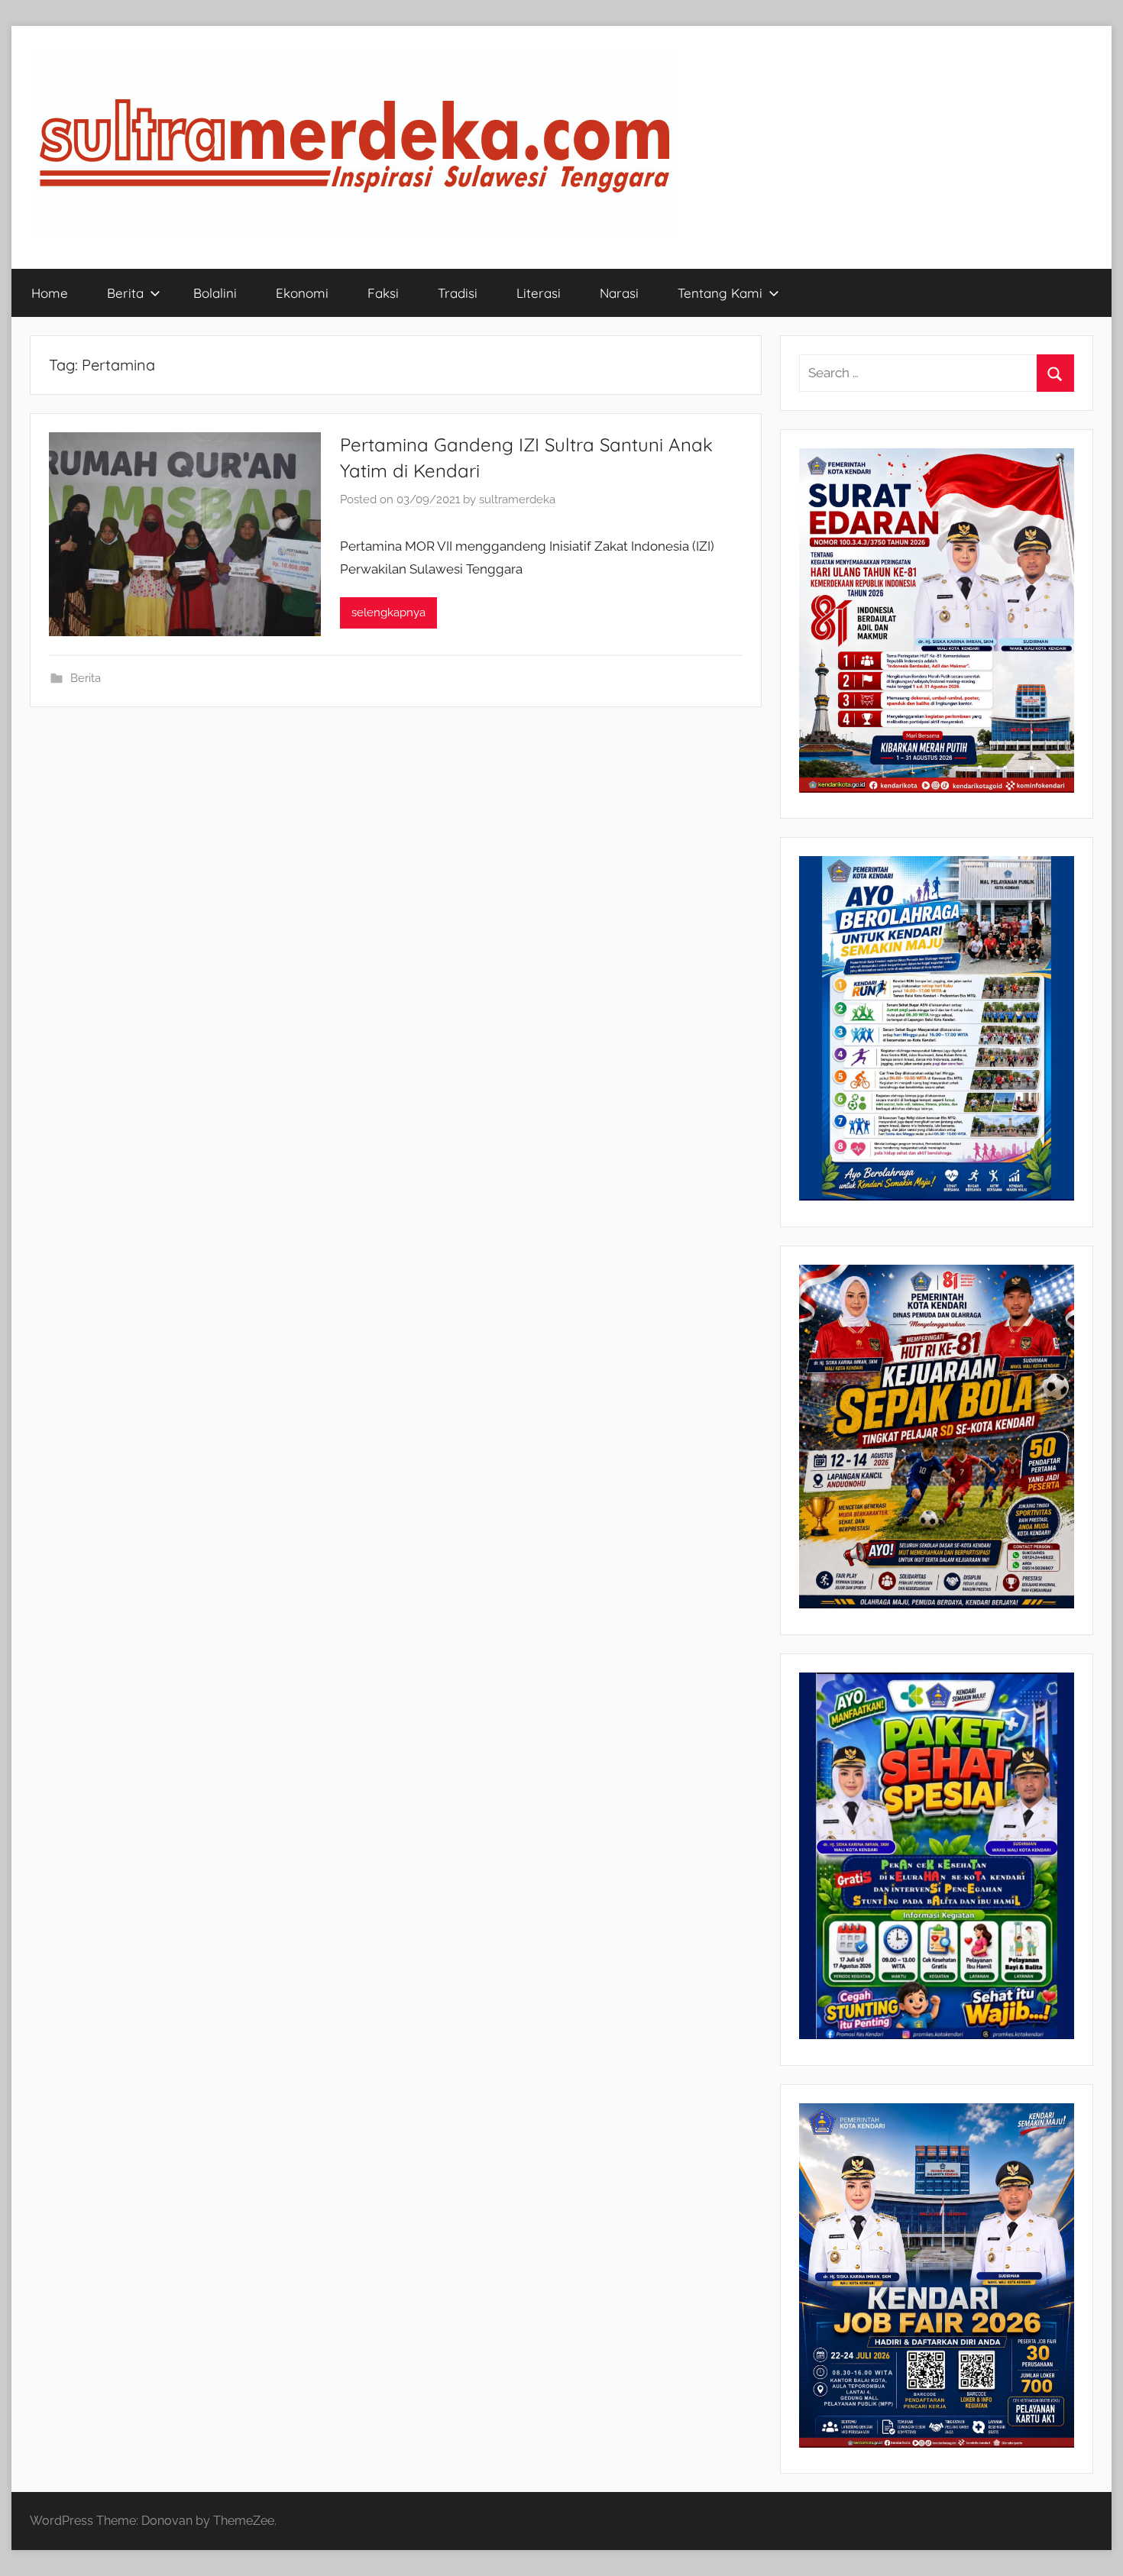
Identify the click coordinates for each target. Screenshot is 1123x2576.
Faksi (383, 293)
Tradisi (458, 293)
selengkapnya (388, 612)
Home (50, 293)
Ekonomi (302, 293)
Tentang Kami (720, 293)
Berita (125, 293)
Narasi (619, 293)
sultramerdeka (517, 499)
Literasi (539, 293)
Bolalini (215, 293)
